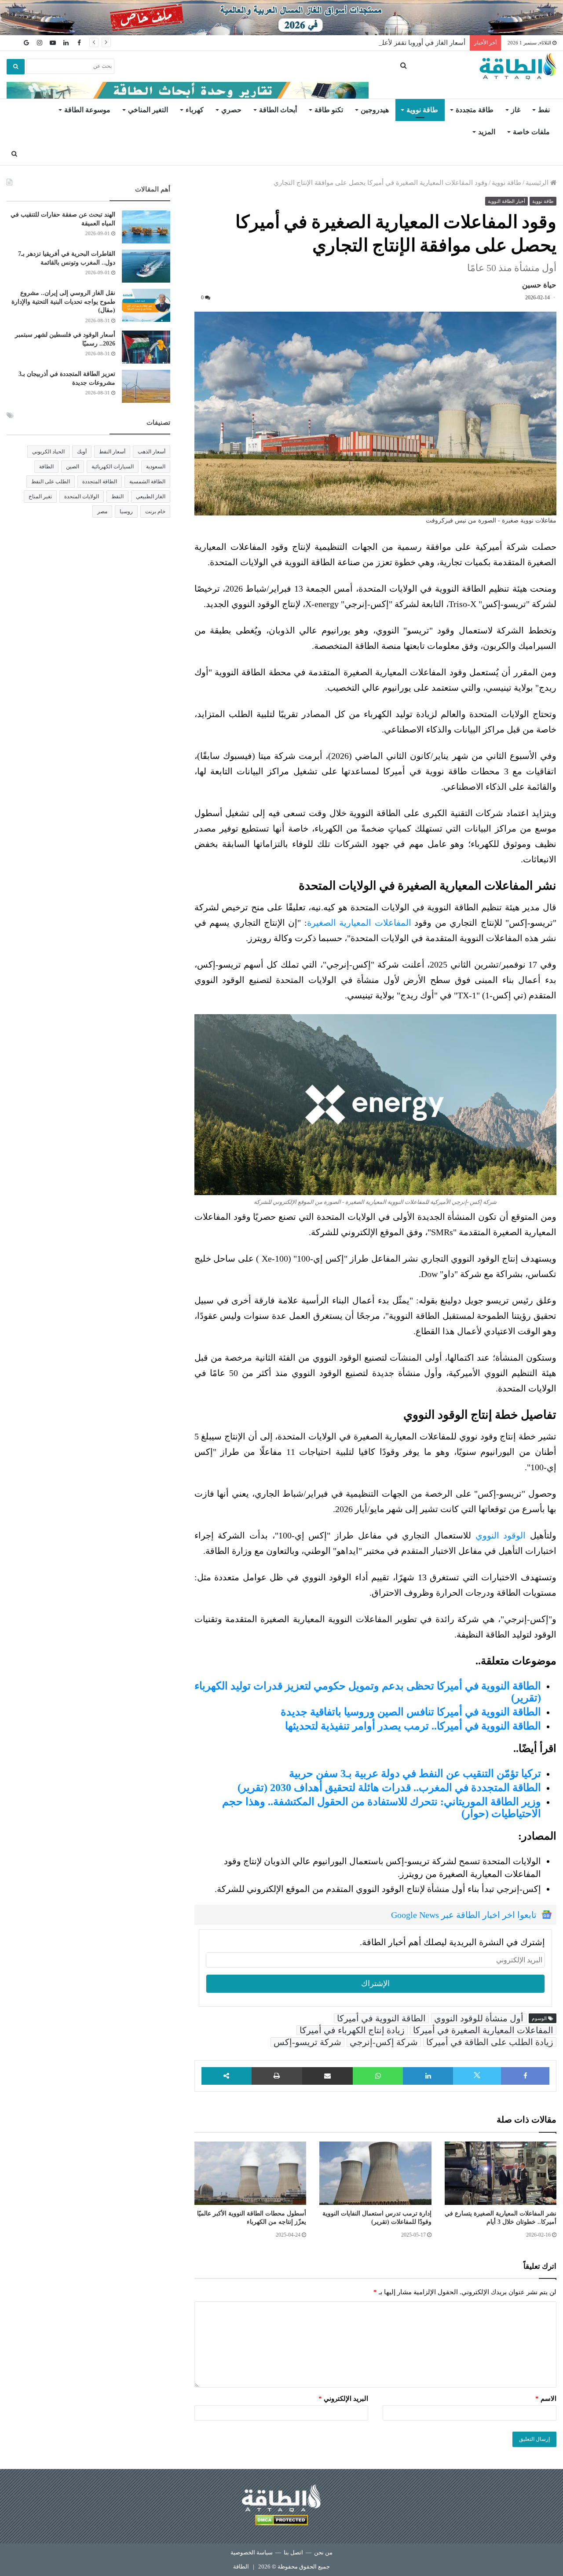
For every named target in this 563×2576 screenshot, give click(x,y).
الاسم (546, 2399)
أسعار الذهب (152, 452)
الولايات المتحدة (82, 497)
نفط (544, 110)
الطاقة (46, 467)
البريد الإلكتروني (343, 2399)
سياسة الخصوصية (252, 2552)
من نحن (323, 2552)
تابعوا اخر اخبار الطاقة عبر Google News (464, 1915)
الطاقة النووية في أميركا (381, 2018)
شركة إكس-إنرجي (384, 2042)
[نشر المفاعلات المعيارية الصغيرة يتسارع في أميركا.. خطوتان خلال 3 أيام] (501, 2173)
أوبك (82, 452)
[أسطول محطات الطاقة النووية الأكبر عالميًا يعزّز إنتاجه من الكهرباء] (250, 2173)
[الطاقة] (518, 66)
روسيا (126, 512)
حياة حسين (539, 285)
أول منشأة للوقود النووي (479, 2018)
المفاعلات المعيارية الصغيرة (359, 923)
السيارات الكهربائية (113, 467)
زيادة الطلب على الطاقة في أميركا (490, 2042)
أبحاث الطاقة (278, 110)
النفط (117, 497)
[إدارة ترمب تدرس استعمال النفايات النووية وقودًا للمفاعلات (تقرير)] (375, 2173)
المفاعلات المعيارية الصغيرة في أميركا (483, 2030)
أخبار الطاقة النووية (506, 201)
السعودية (156, 467)
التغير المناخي (148, 110)
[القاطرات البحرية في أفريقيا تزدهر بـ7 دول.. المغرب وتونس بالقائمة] (146, 266)
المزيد (487, 132)
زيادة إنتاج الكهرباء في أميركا (352, 2030)
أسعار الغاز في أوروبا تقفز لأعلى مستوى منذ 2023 (397, 43)
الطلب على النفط (51, 482)
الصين (73, 467)
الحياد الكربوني (48, 452)
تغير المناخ (40, 497)
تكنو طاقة (329, 110)
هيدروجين (375, 110)
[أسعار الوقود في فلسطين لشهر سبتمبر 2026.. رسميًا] (146, 347)
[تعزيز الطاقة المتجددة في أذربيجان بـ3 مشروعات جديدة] (146, 386)
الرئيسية (538, 183)
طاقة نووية (422, 110)
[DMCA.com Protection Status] (281, 2522)
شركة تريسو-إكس (307, 2042)
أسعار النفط (112, 452)
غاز (516, 110)
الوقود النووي (501, 1535)
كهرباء (195, 110)
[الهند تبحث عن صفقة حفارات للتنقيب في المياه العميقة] (146, 227)
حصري (231, 110)
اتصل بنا (293, 2552)
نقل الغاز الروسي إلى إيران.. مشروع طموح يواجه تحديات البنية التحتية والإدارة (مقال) (63, 302)
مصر (102, 512)
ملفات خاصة (531, 132)
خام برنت (155, 512)
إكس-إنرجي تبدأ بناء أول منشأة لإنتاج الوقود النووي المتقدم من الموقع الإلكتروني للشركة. (378, 1889)
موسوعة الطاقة (87, 110)
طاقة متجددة (475, 110)
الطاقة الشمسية (147, 482)
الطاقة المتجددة (100, 482)
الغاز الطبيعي (151, 497)
